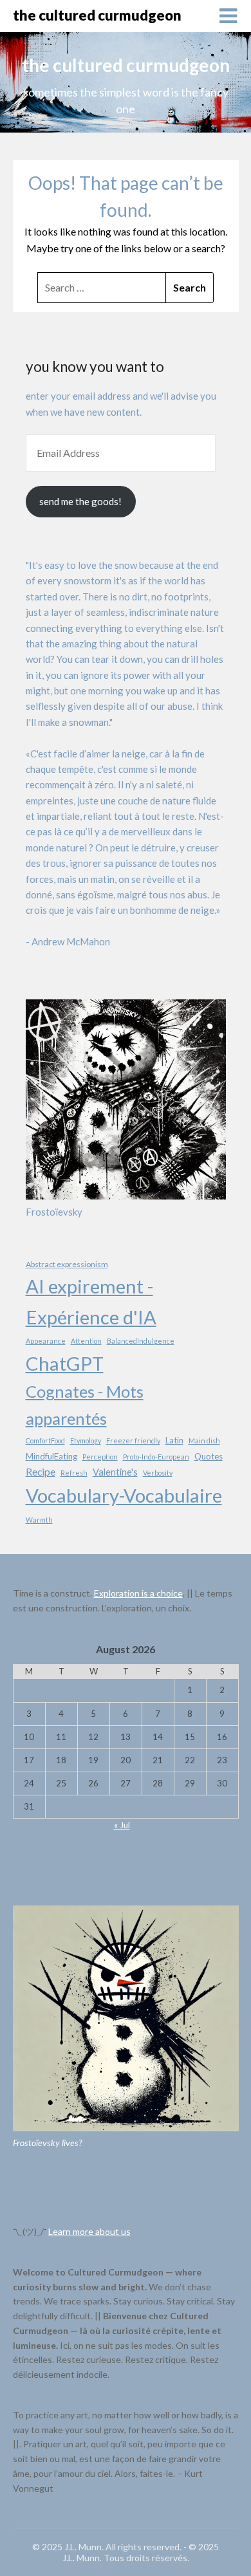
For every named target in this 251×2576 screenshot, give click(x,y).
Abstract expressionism (67, 1264)
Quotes (209, 1456)
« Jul (122, 1825)
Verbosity (158, 1473)
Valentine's (115, 1472)
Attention (86, 1341)
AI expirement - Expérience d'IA (91, 1302)
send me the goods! (80, 501)
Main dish (204, 1441)
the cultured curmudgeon (97, 15)
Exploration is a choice (138, 1593)
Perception (100, 1457)
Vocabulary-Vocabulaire (124, 1495)
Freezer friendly (133, 1441)
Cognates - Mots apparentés (85, 1404)
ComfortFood (45, 1441)
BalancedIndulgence (141, 1341)
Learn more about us (89, 2231)
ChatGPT (65, 1363)
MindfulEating (51, 1456)
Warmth (39, 1520)
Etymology (86, 1441)
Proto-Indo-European (156, 1457)
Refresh (74, 1473)
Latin (174, 1440)
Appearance (46, 1341)
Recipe (41, 1471)
